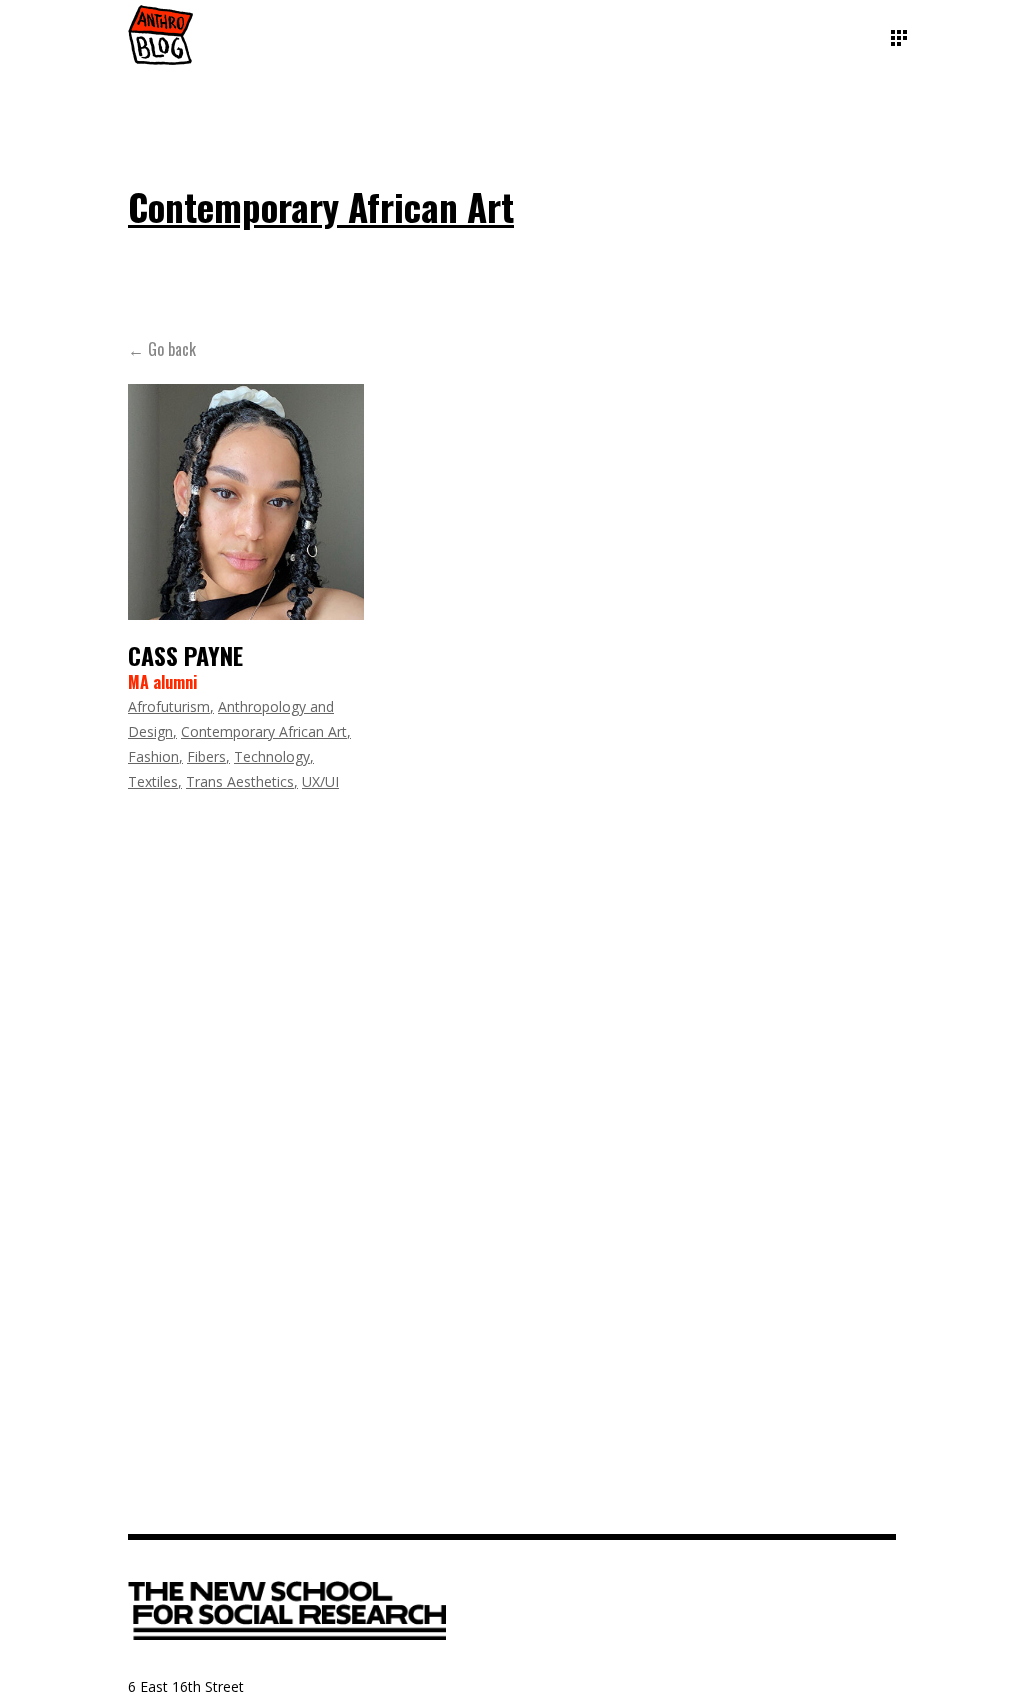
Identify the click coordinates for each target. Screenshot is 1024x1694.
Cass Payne (185, 655)
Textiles (153, 781)
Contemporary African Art (264, 731)
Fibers (206, 756)
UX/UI (320, 781)
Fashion (153, 756)
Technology (272, 756)
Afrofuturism (169, 706)
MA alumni (162, 682)
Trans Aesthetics (240, 781)
